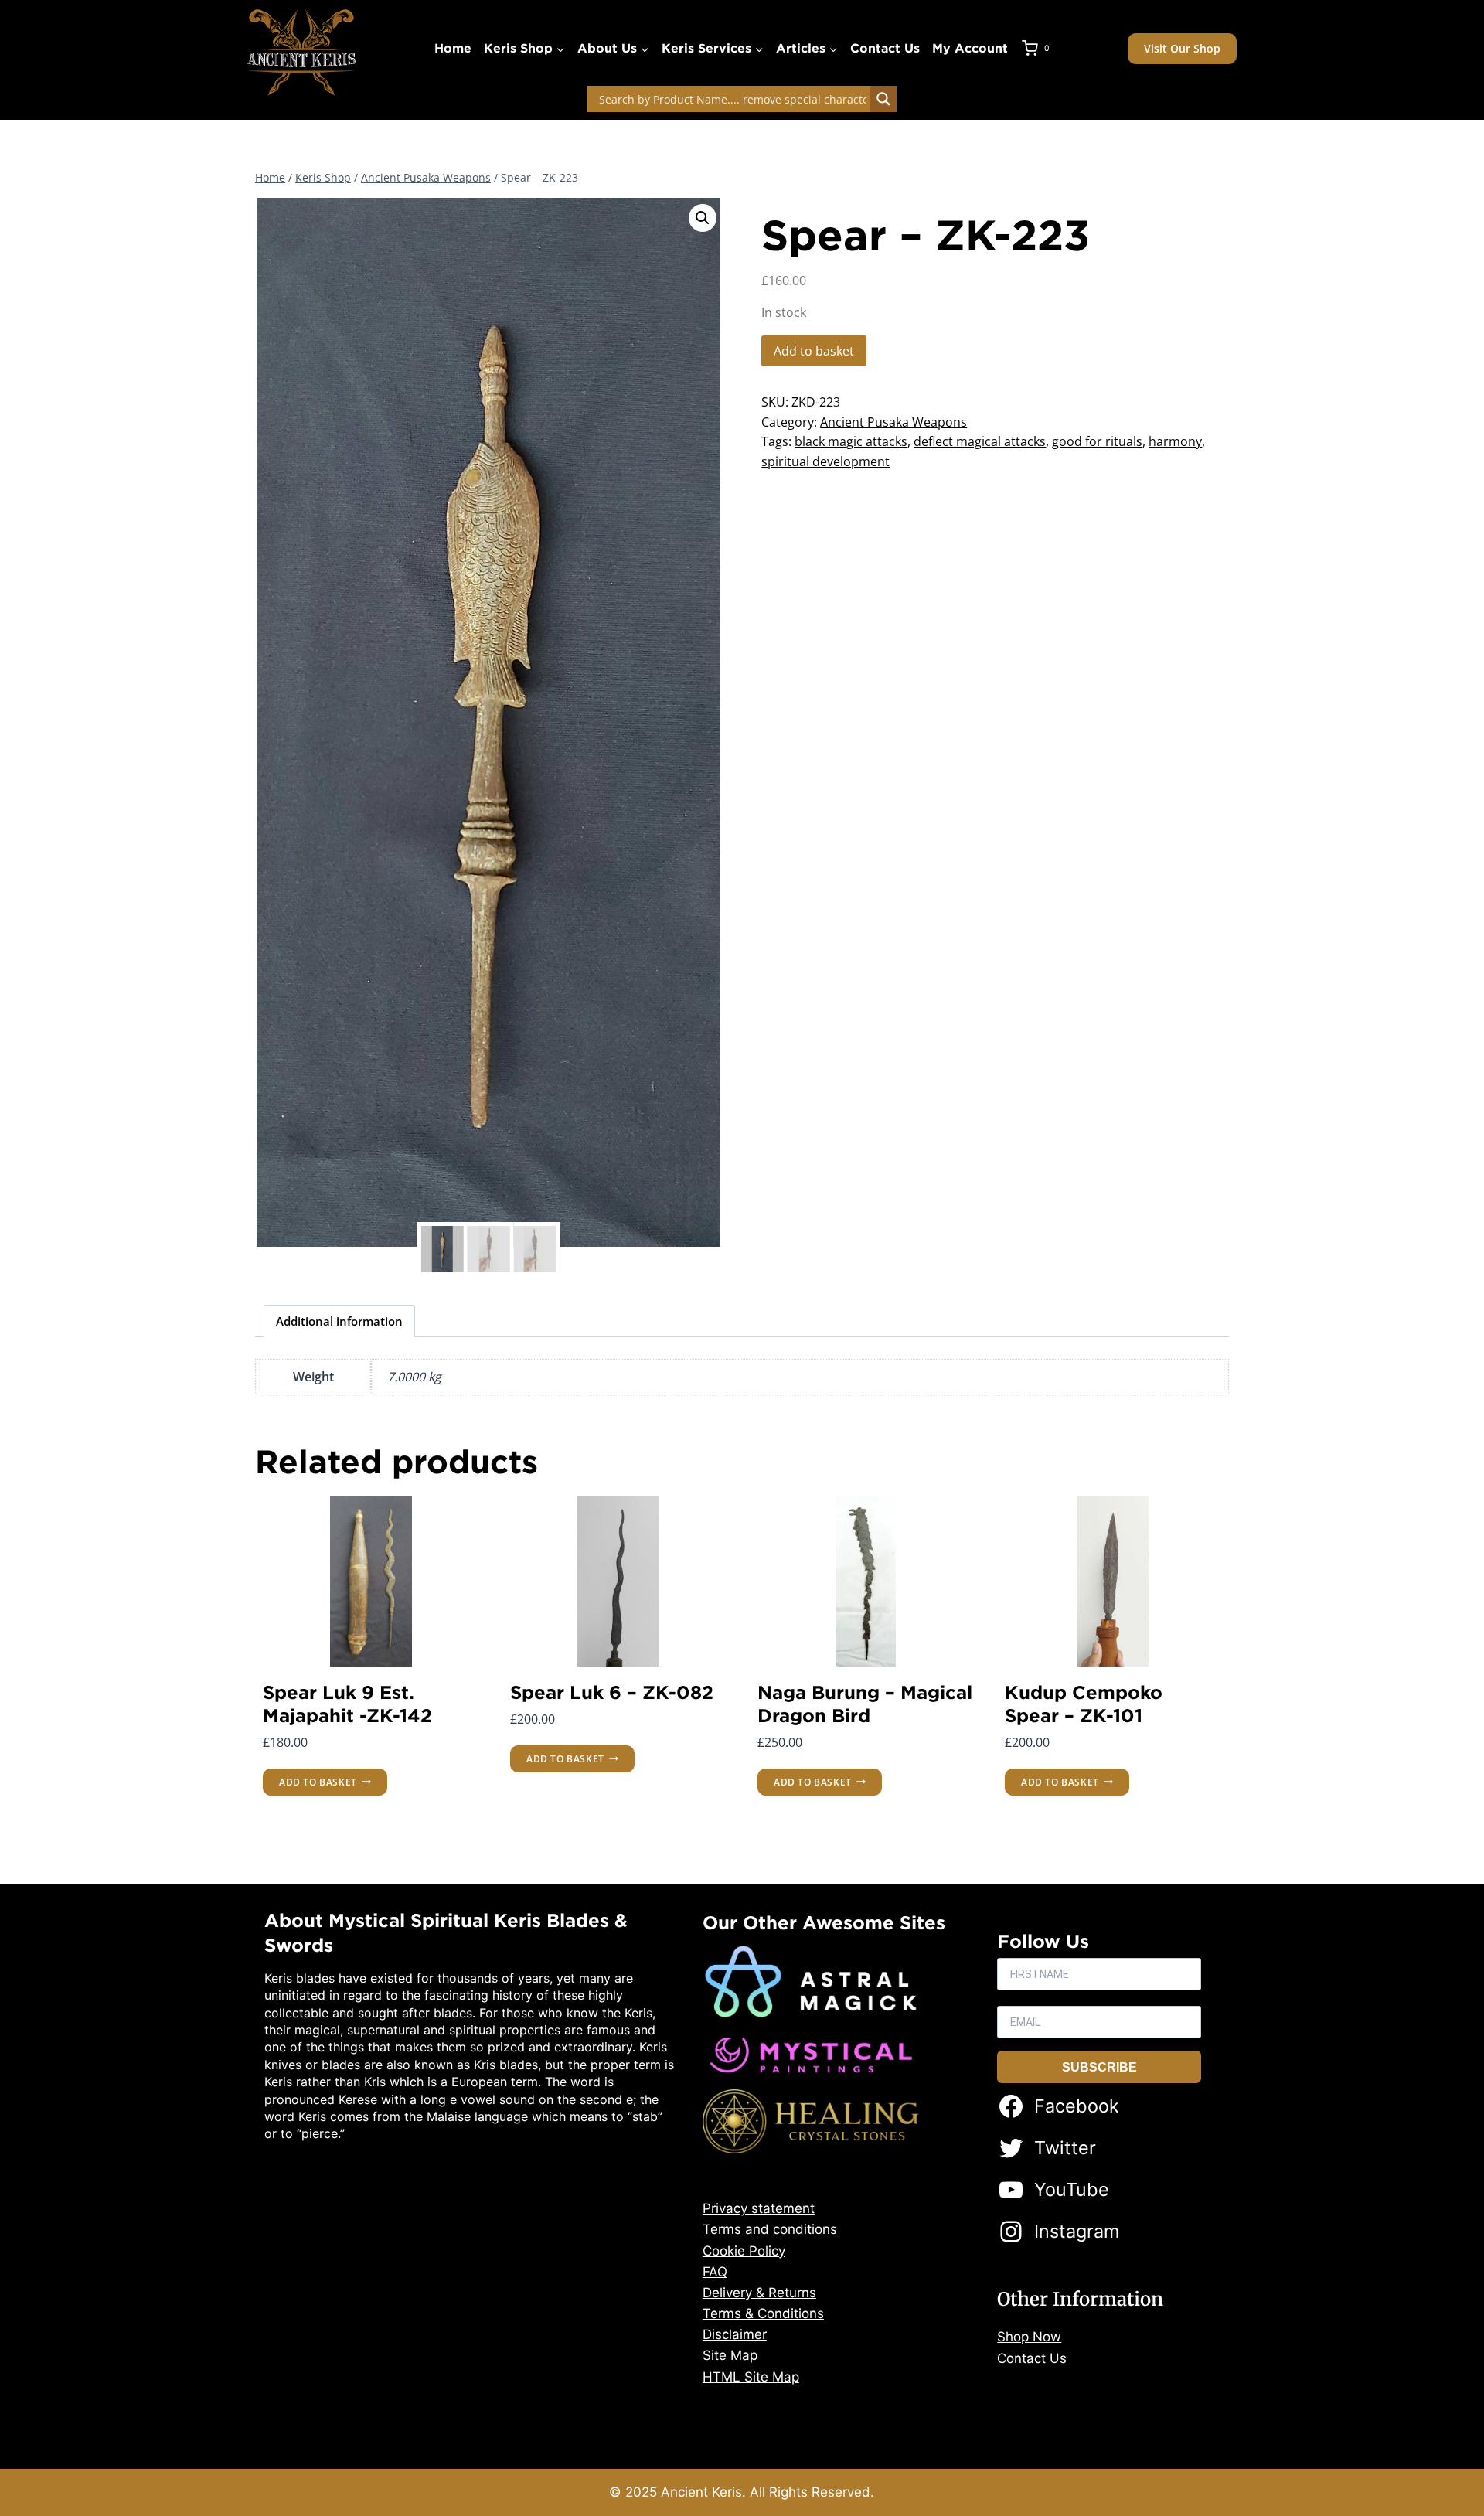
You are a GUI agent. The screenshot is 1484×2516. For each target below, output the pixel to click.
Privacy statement (759, 2208)
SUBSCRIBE (1099, 2067)
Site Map (730, 2355)
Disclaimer (735, 2334)
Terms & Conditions (763, 2313)
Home (453, 48)
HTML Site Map (751, 2377)
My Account (970, 48)
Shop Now (1029, 2337)
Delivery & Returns (759, 2293)
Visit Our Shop (1182, 48)
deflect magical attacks (980, 441)
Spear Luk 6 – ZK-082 (612, 1692)
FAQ (715, 2272)
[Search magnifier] (883, 99)
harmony (1175, 441)
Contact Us (885, 48)
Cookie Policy (744, 2251)
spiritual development (825, 461)
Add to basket (814, 351)
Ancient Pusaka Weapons (893, 422)
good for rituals (1097, 441)
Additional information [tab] (339, 1321)
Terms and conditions (770, 2229)
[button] (703, 218)
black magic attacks (851, 441)
